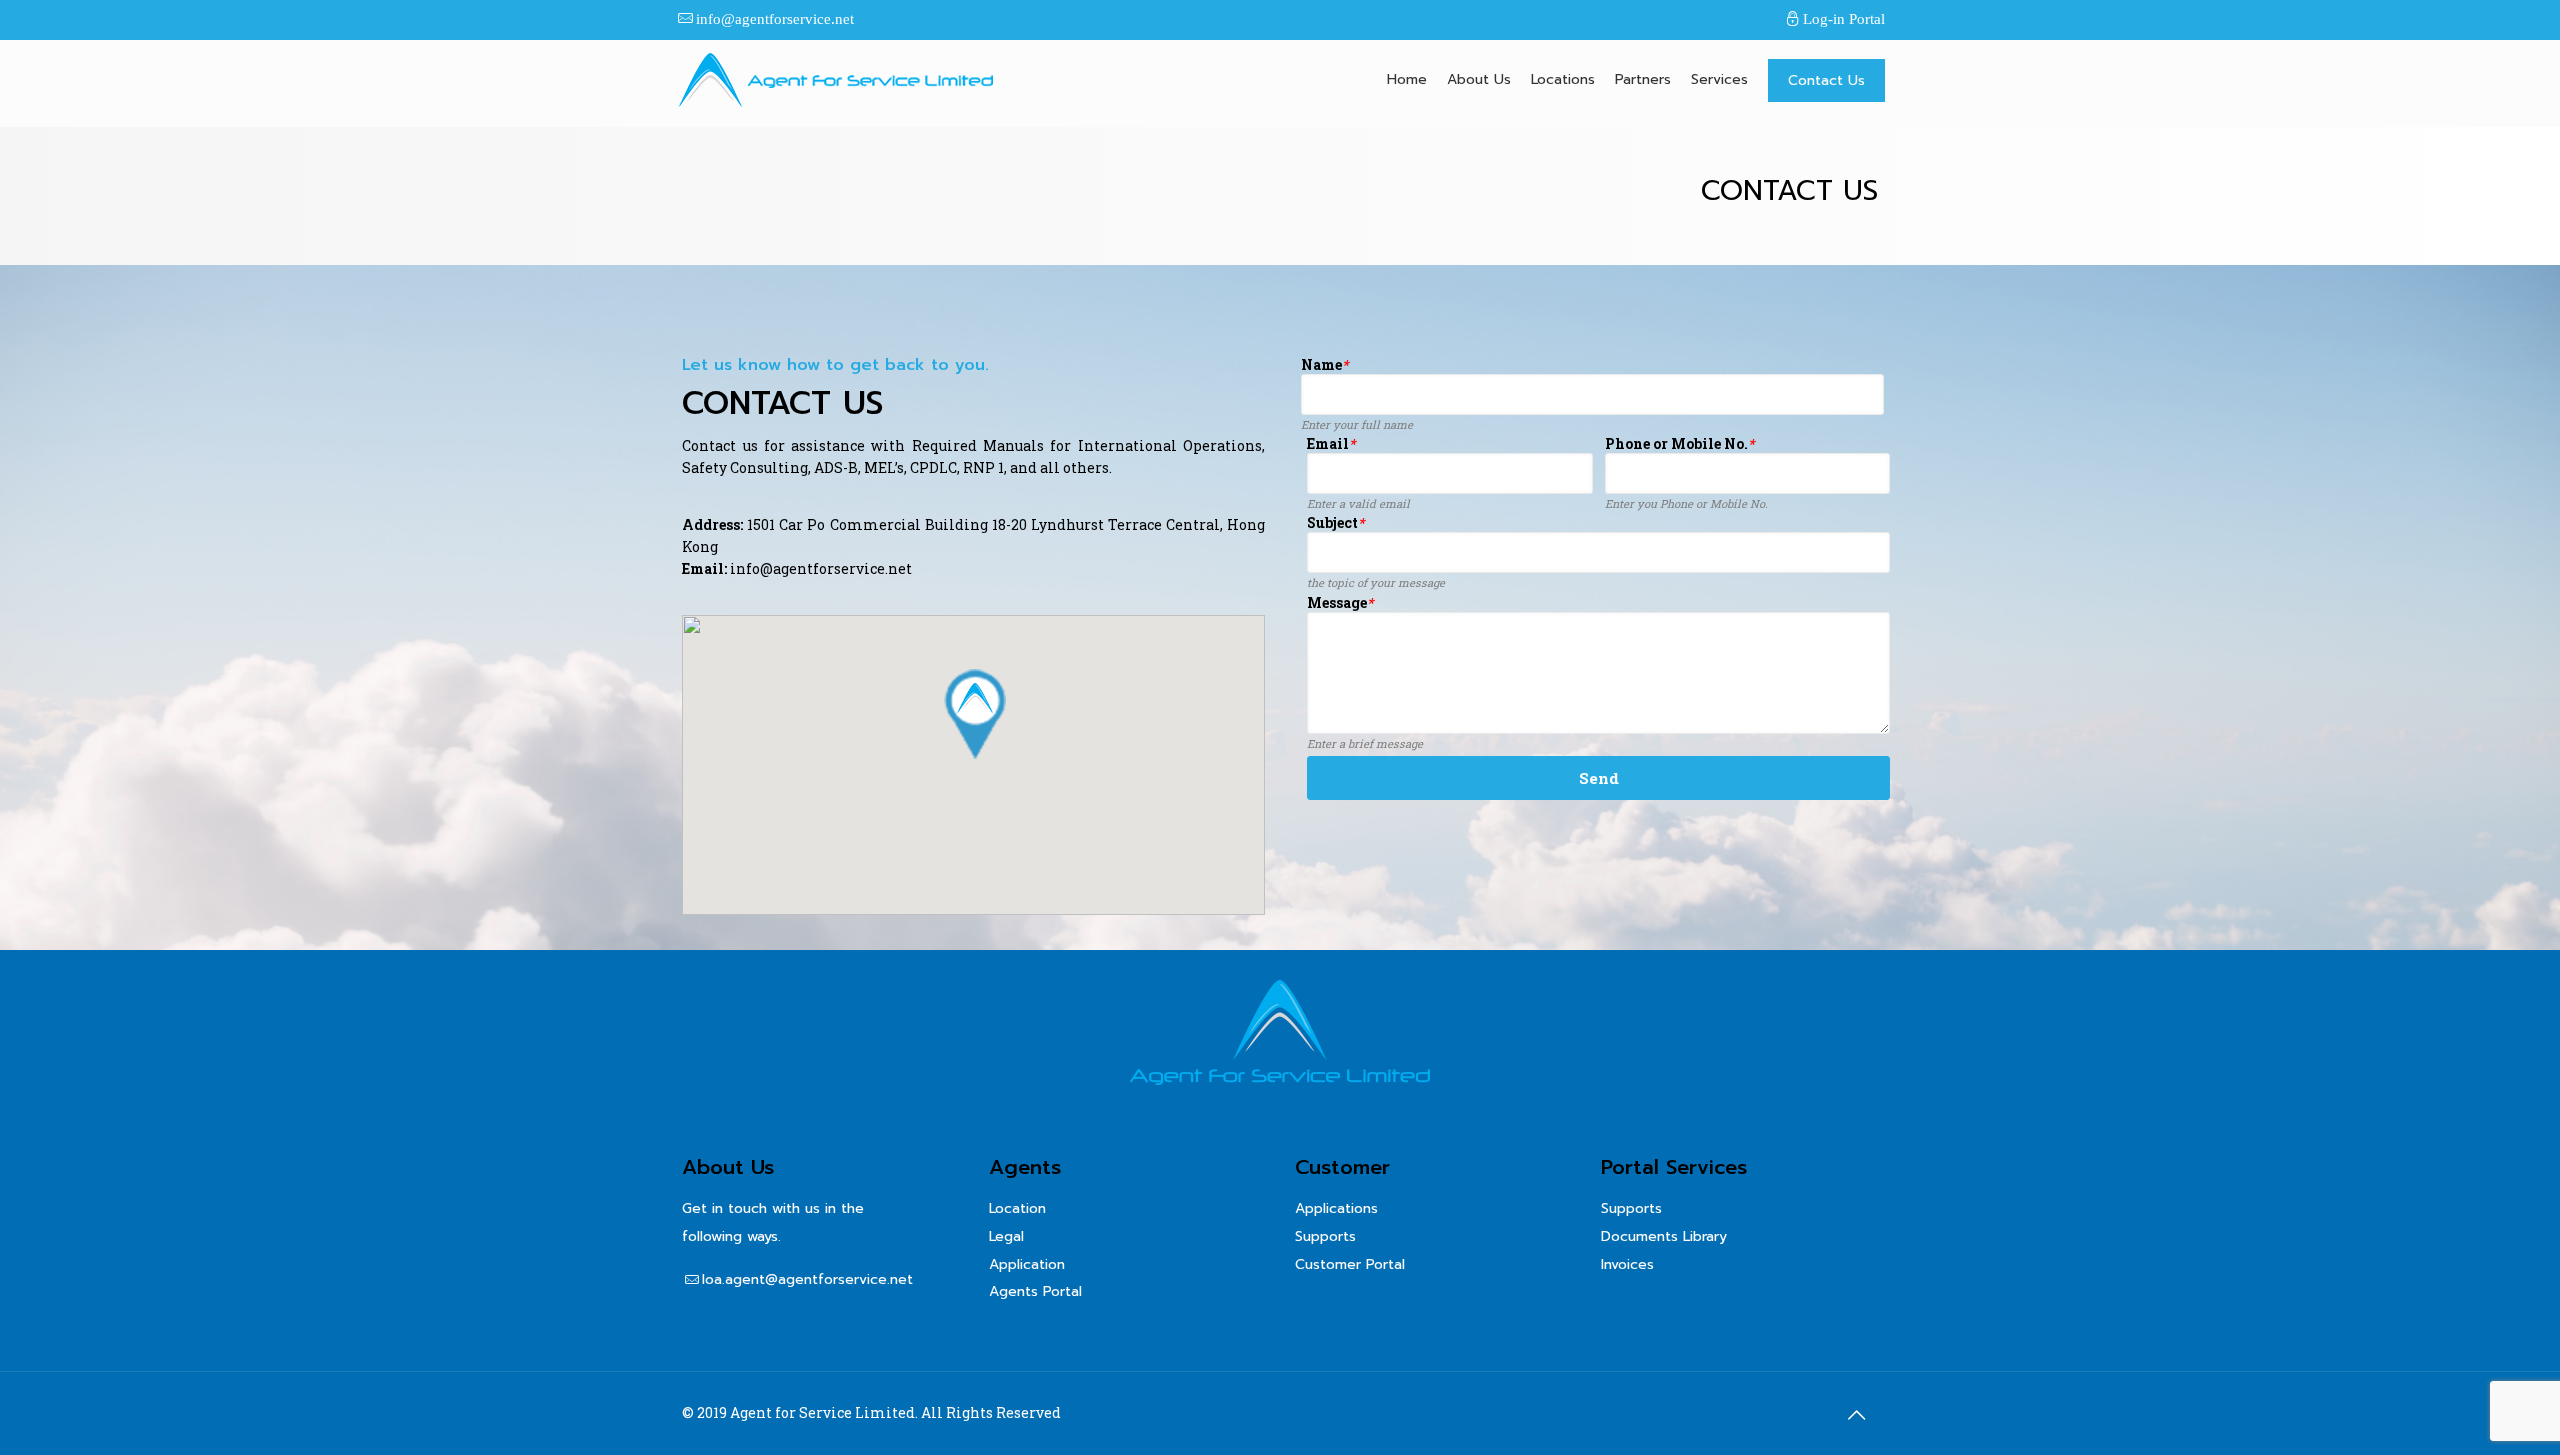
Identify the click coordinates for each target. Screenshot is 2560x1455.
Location (1017, 1208)
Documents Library (1664, 1236)
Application (1027, 1264)
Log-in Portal (1844, 19)
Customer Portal (1350, 1264)
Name (1324, 365)
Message (1340, 603)
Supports (1325, 1236)
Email (1331, 444)
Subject (1335, 523)
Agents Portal (1035, 1291)
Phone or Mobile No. (1679, 444)
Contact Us (1826, 80)
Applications (1336, 1208)
